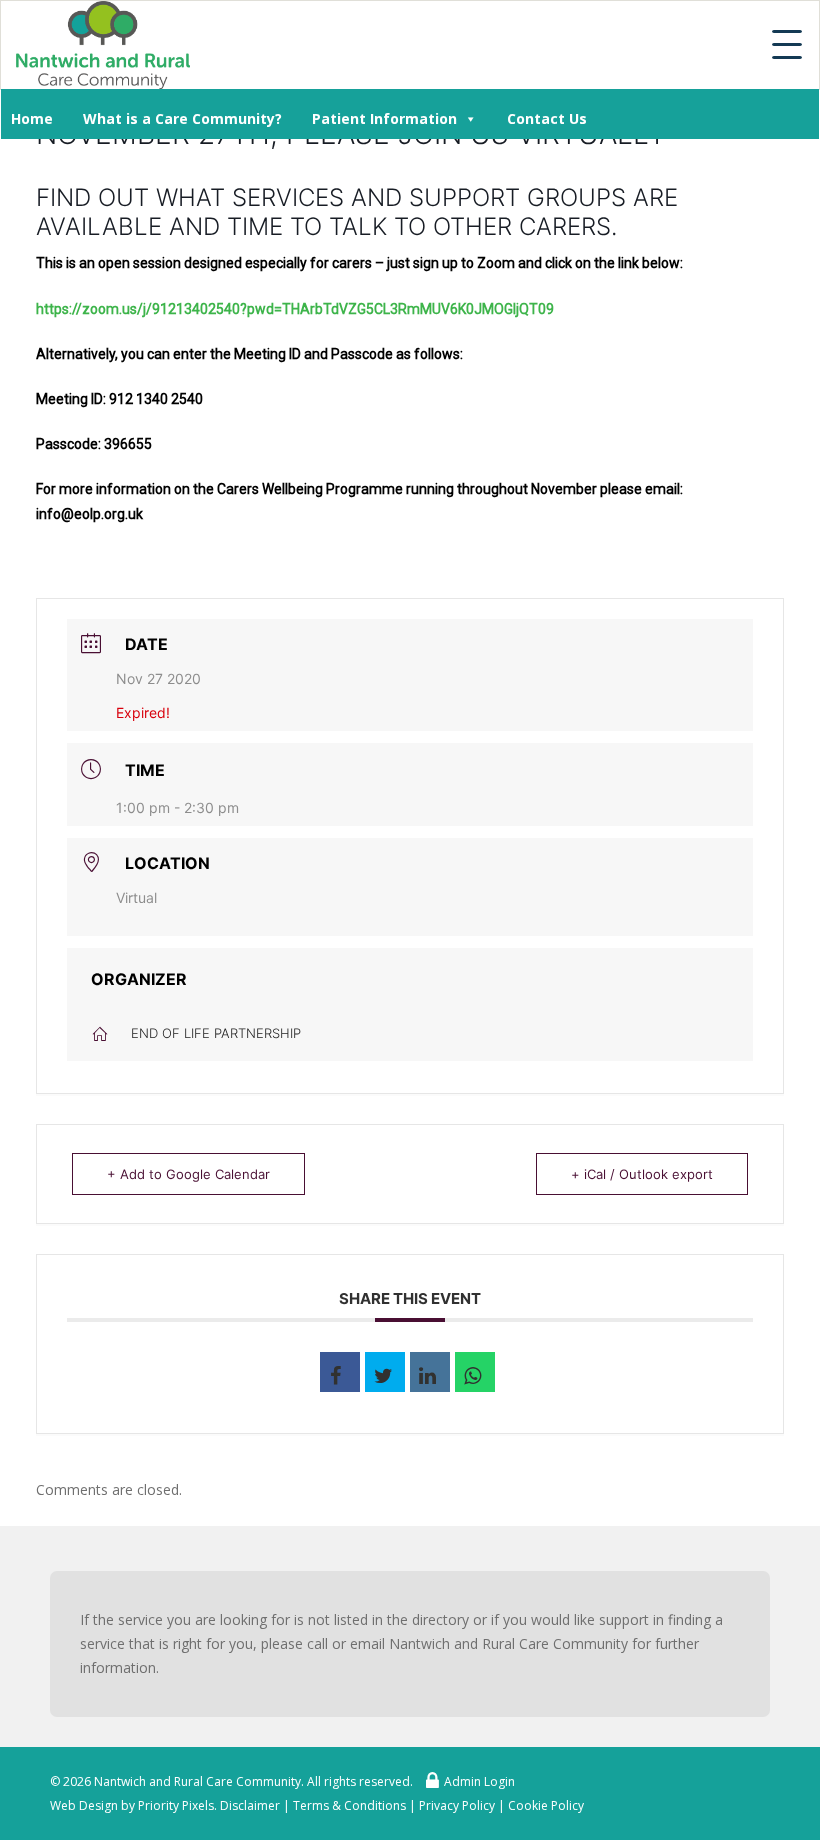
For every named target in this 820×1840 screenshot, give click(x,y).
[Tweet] (385, 1372)
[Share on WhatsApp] (475, 1372)
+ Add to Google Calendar (188, 1174)
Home (32, 118)
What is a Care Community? (182, 118)
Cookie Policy (546, 1805)
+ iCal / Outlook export (642, 1174)
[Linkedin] (430, 1372)
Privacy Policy (457, 1805)
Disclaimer (250, 1805)
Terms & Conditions (349, 1805)
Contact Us (547, 118)
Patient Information (384, 118)
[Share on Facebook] (340, 1372)
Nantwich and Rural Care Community (197, 1781)
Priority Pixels (176, 1805)
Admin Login (479, 1781)
